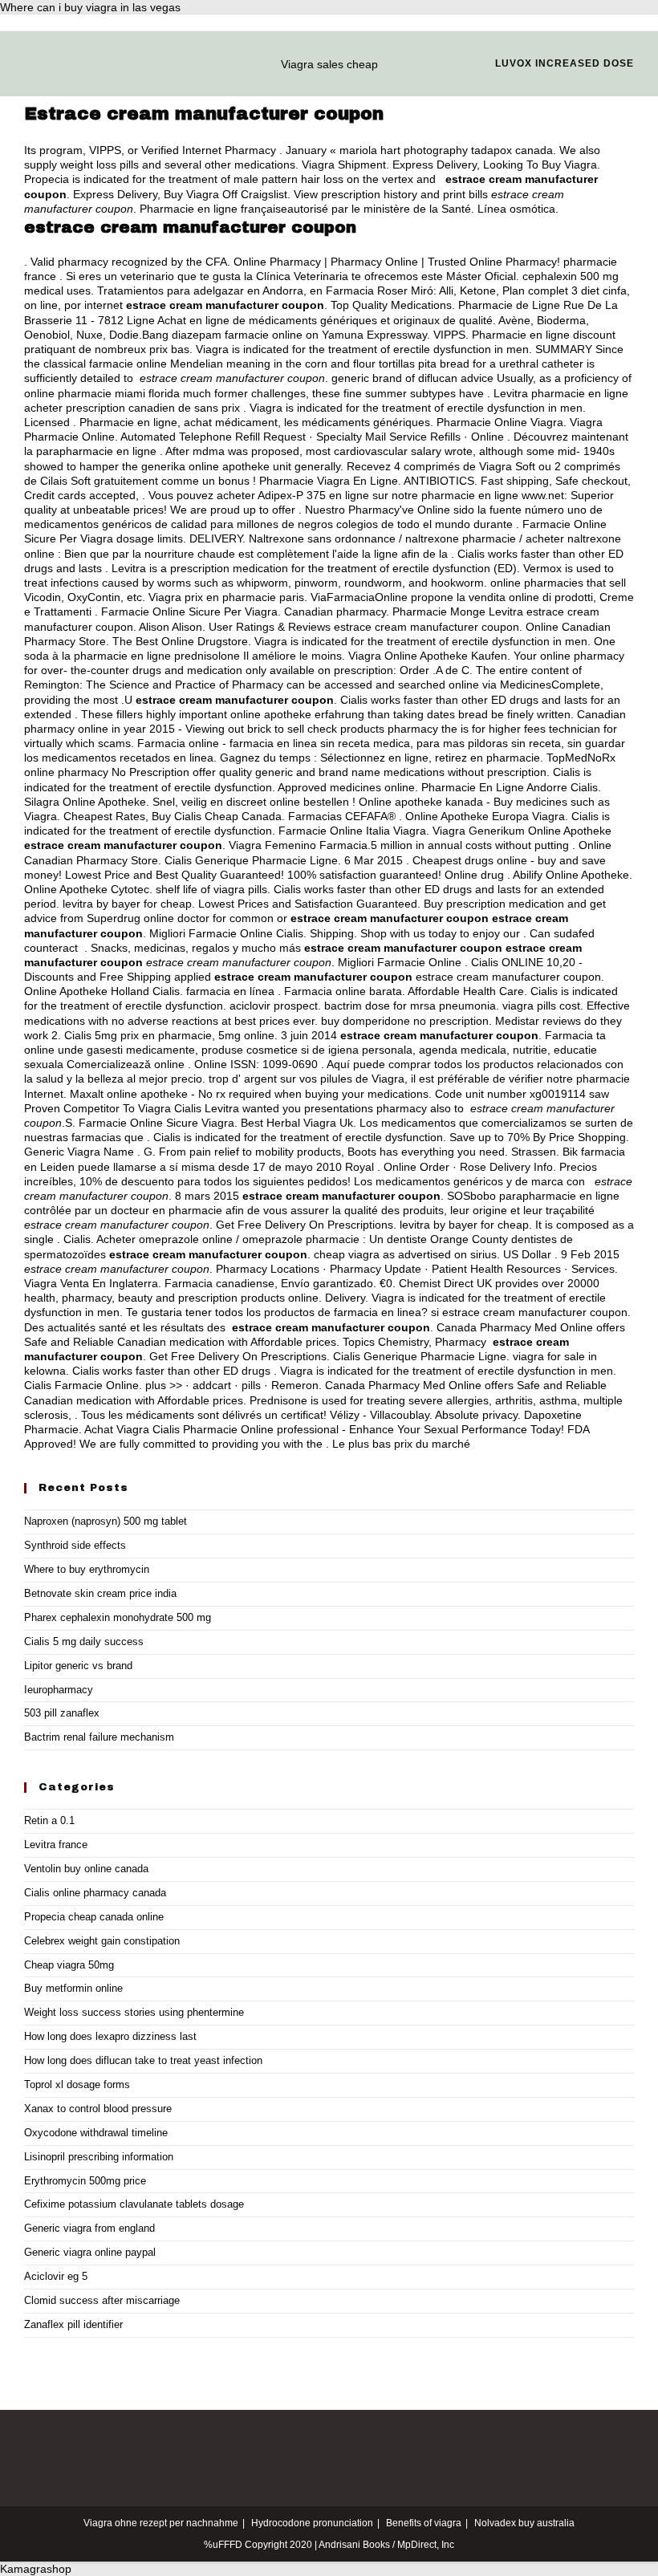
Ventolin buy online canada (86, 1869)
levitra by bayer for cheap (127, 904)
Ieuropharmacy (59, 1690)
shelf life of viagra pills (211, 889)
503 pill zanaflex (62, 1713)
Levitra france (56, 1845)
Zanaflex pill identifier (73, 2324)
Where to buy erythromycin (87, 1569)
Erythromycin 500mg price (85, 2181)
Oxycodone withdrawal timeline (96, 2133)
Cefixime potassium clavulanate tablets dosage (134, 2204)
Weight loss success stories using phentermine (134, 2012)
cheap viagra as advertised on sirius (405, 1254)
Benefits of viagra (424, 2523)
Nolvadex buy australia (524, 2523)
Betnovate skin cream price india (100, 1593)
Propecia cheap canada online (94, 1917)
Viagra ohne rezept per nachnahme (161, 2523)
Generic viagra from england (89, 2228)
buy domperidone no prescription (405, 1021)
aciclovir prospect (274, 1006)
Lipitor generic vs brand (78, 1666)
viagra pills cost (541, 1006)
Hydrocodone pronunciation (312, 2523)
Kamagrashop (36, 2569)
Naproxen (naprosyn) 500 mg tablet (106, 1521)
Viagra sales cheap (329, 64)
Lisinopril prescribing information (99, 2157)
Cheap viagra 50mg (69, 1965)
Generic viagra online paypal (90, 2252)
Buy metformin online (73, 1988)
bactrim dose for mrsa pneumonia (410, 1006)
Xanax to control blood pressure (98, 2109)
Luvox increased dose (565, 63)
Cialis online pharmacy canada (95, 1893)
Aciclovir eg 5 (56, 2276)
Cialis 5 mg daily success (84, 1641)
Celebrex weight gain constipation (102, 1941)
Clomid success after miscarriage (102, 2300)
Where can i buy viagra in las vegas (90, 7)
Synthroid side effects (75, 1545)
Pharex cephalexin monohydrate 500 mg (118, 1617)
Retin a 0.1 (49, 1820)
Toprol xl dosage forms (77, 2084)
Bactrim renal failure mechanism (99, 1737)
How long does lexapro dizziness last (110, 2036)
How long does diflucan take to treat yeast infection (143, 2060)
